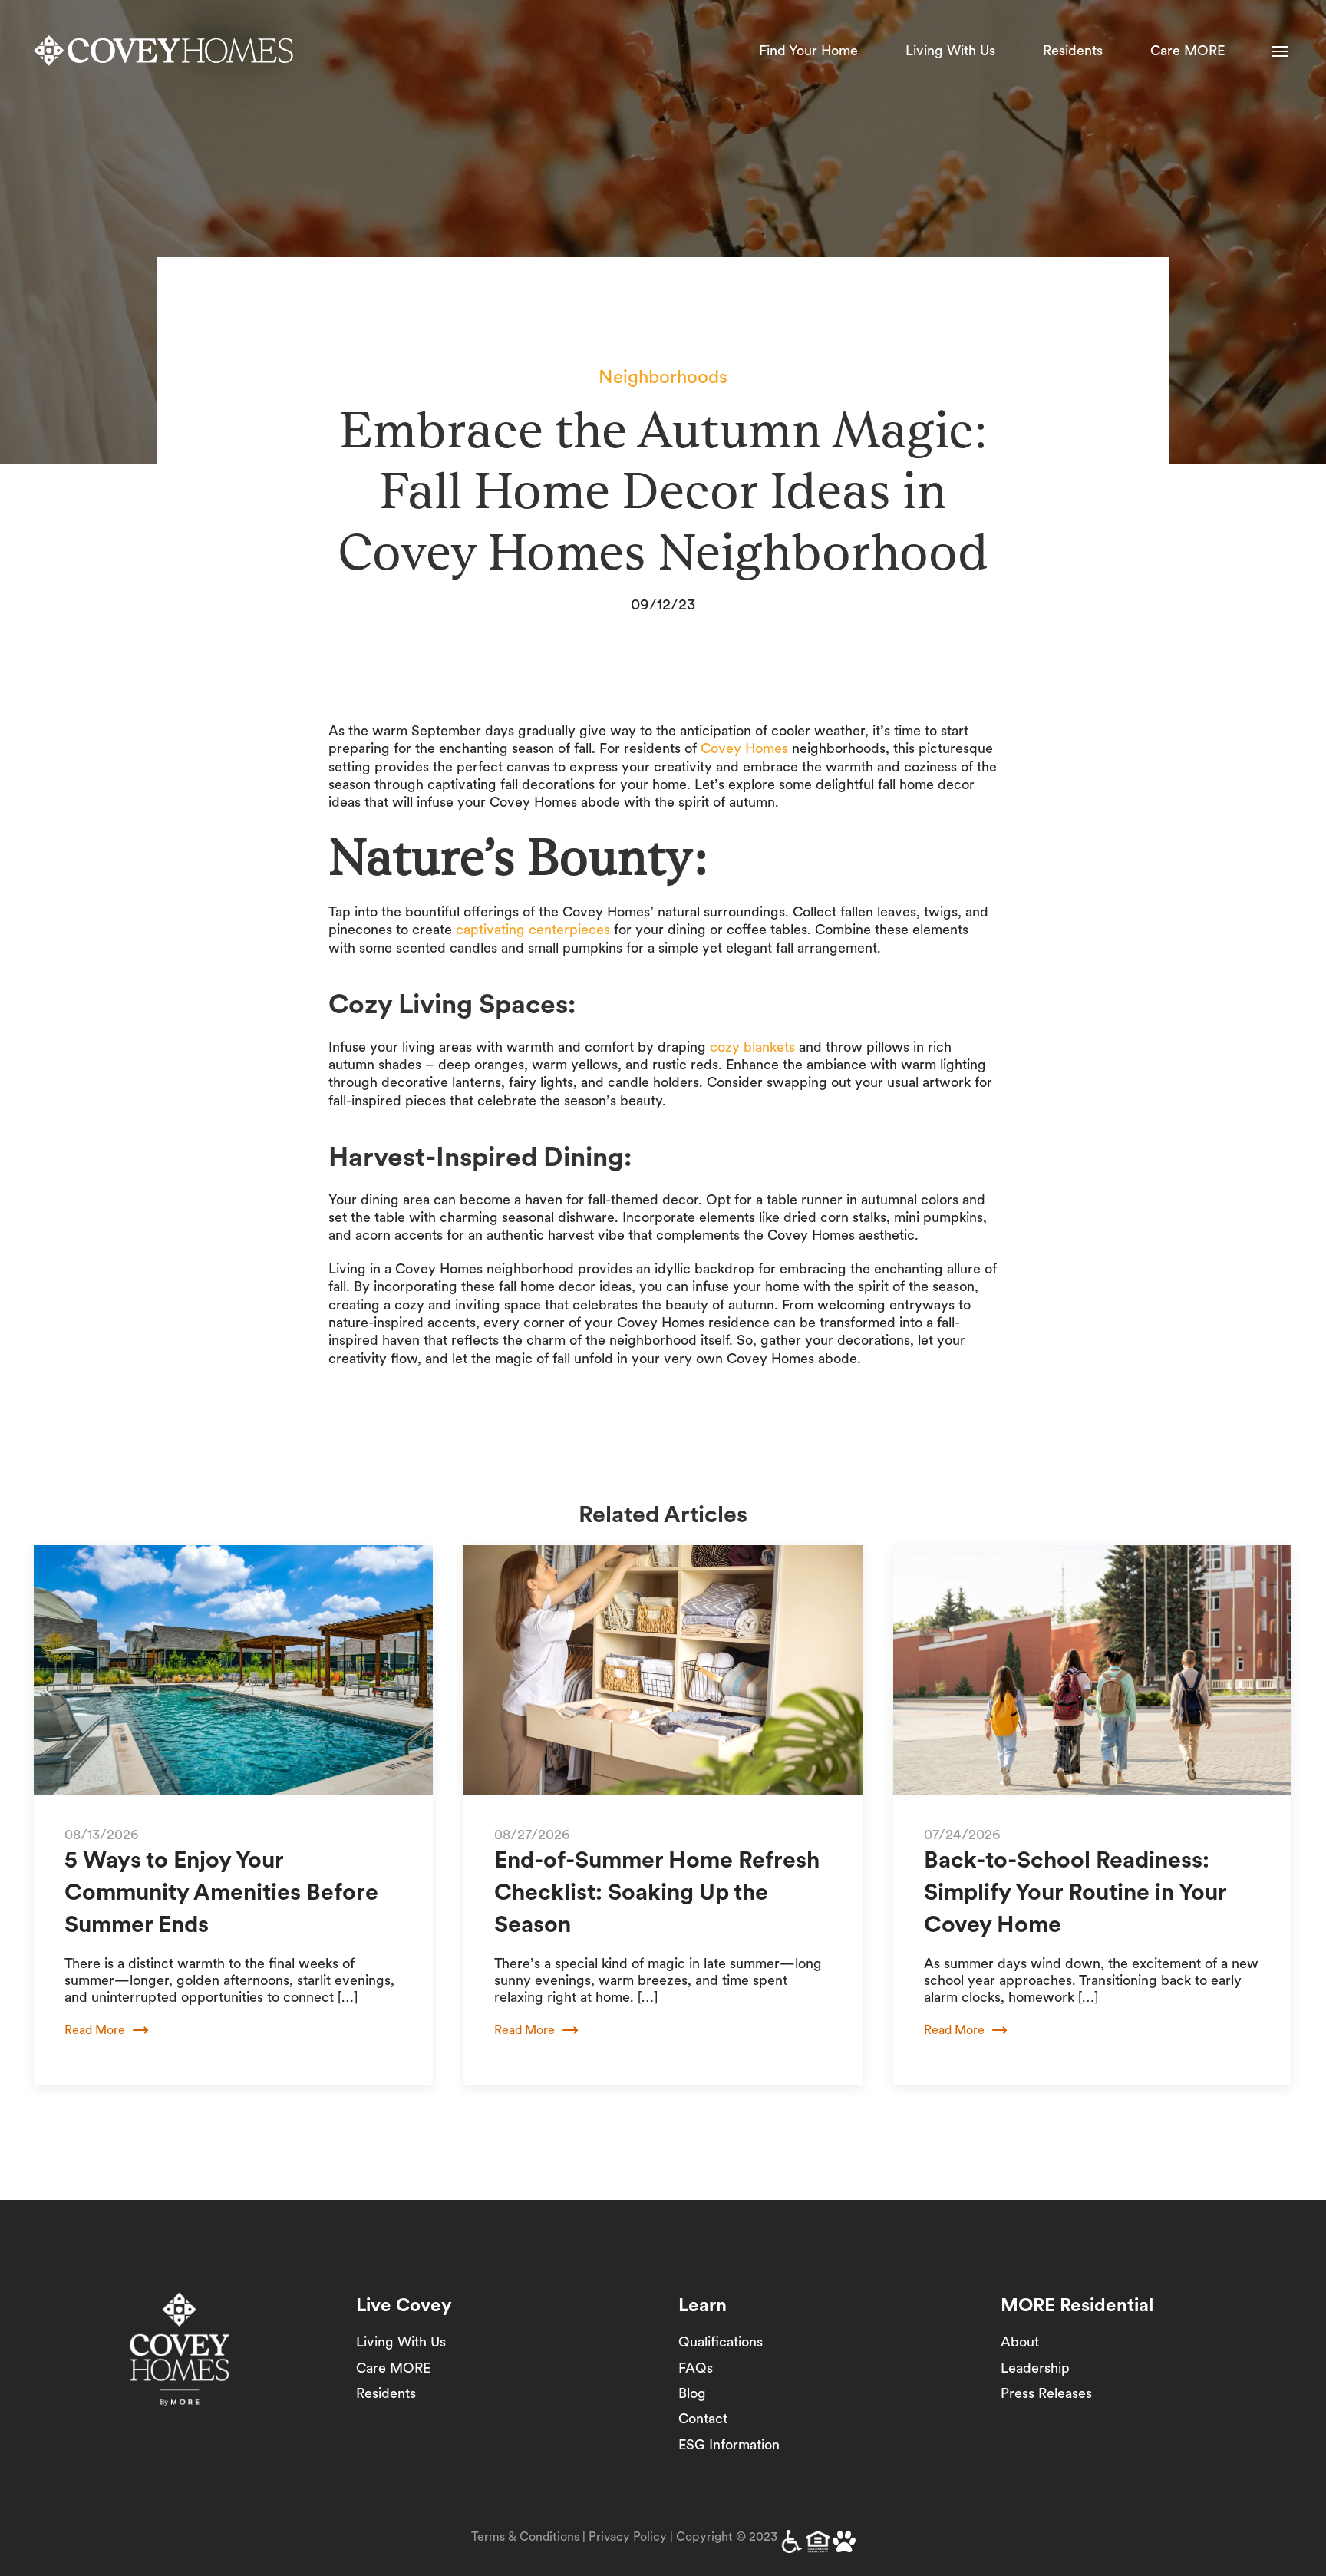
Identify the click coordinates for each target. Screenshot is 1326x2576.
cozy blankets (752, 1047)
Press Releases (1046, 2393)
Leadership (1035, 2368)
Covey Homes (744, 748)
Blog (692, 2393)
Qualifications (721, 2342)
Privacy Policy (628, 2536)
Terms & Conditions (525, 2536)
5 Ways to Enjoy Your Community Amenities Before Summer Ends (221, 1891)
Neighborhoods (663, 376)
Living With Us (950, 50)
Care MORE (1187, 50)
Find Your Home (808, 50)
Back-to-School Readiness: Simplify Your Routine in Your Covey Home (1075, 1891)
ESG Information (729, 2444)
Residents (1073, 50)
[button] (1280, 51)
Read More (95, 2030)
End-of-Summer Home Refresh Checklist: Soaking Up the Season (657, 1891)
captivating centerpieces (533, 929)
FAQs (696, 2368)
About (1020, 2342)
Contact (703, 2418)
